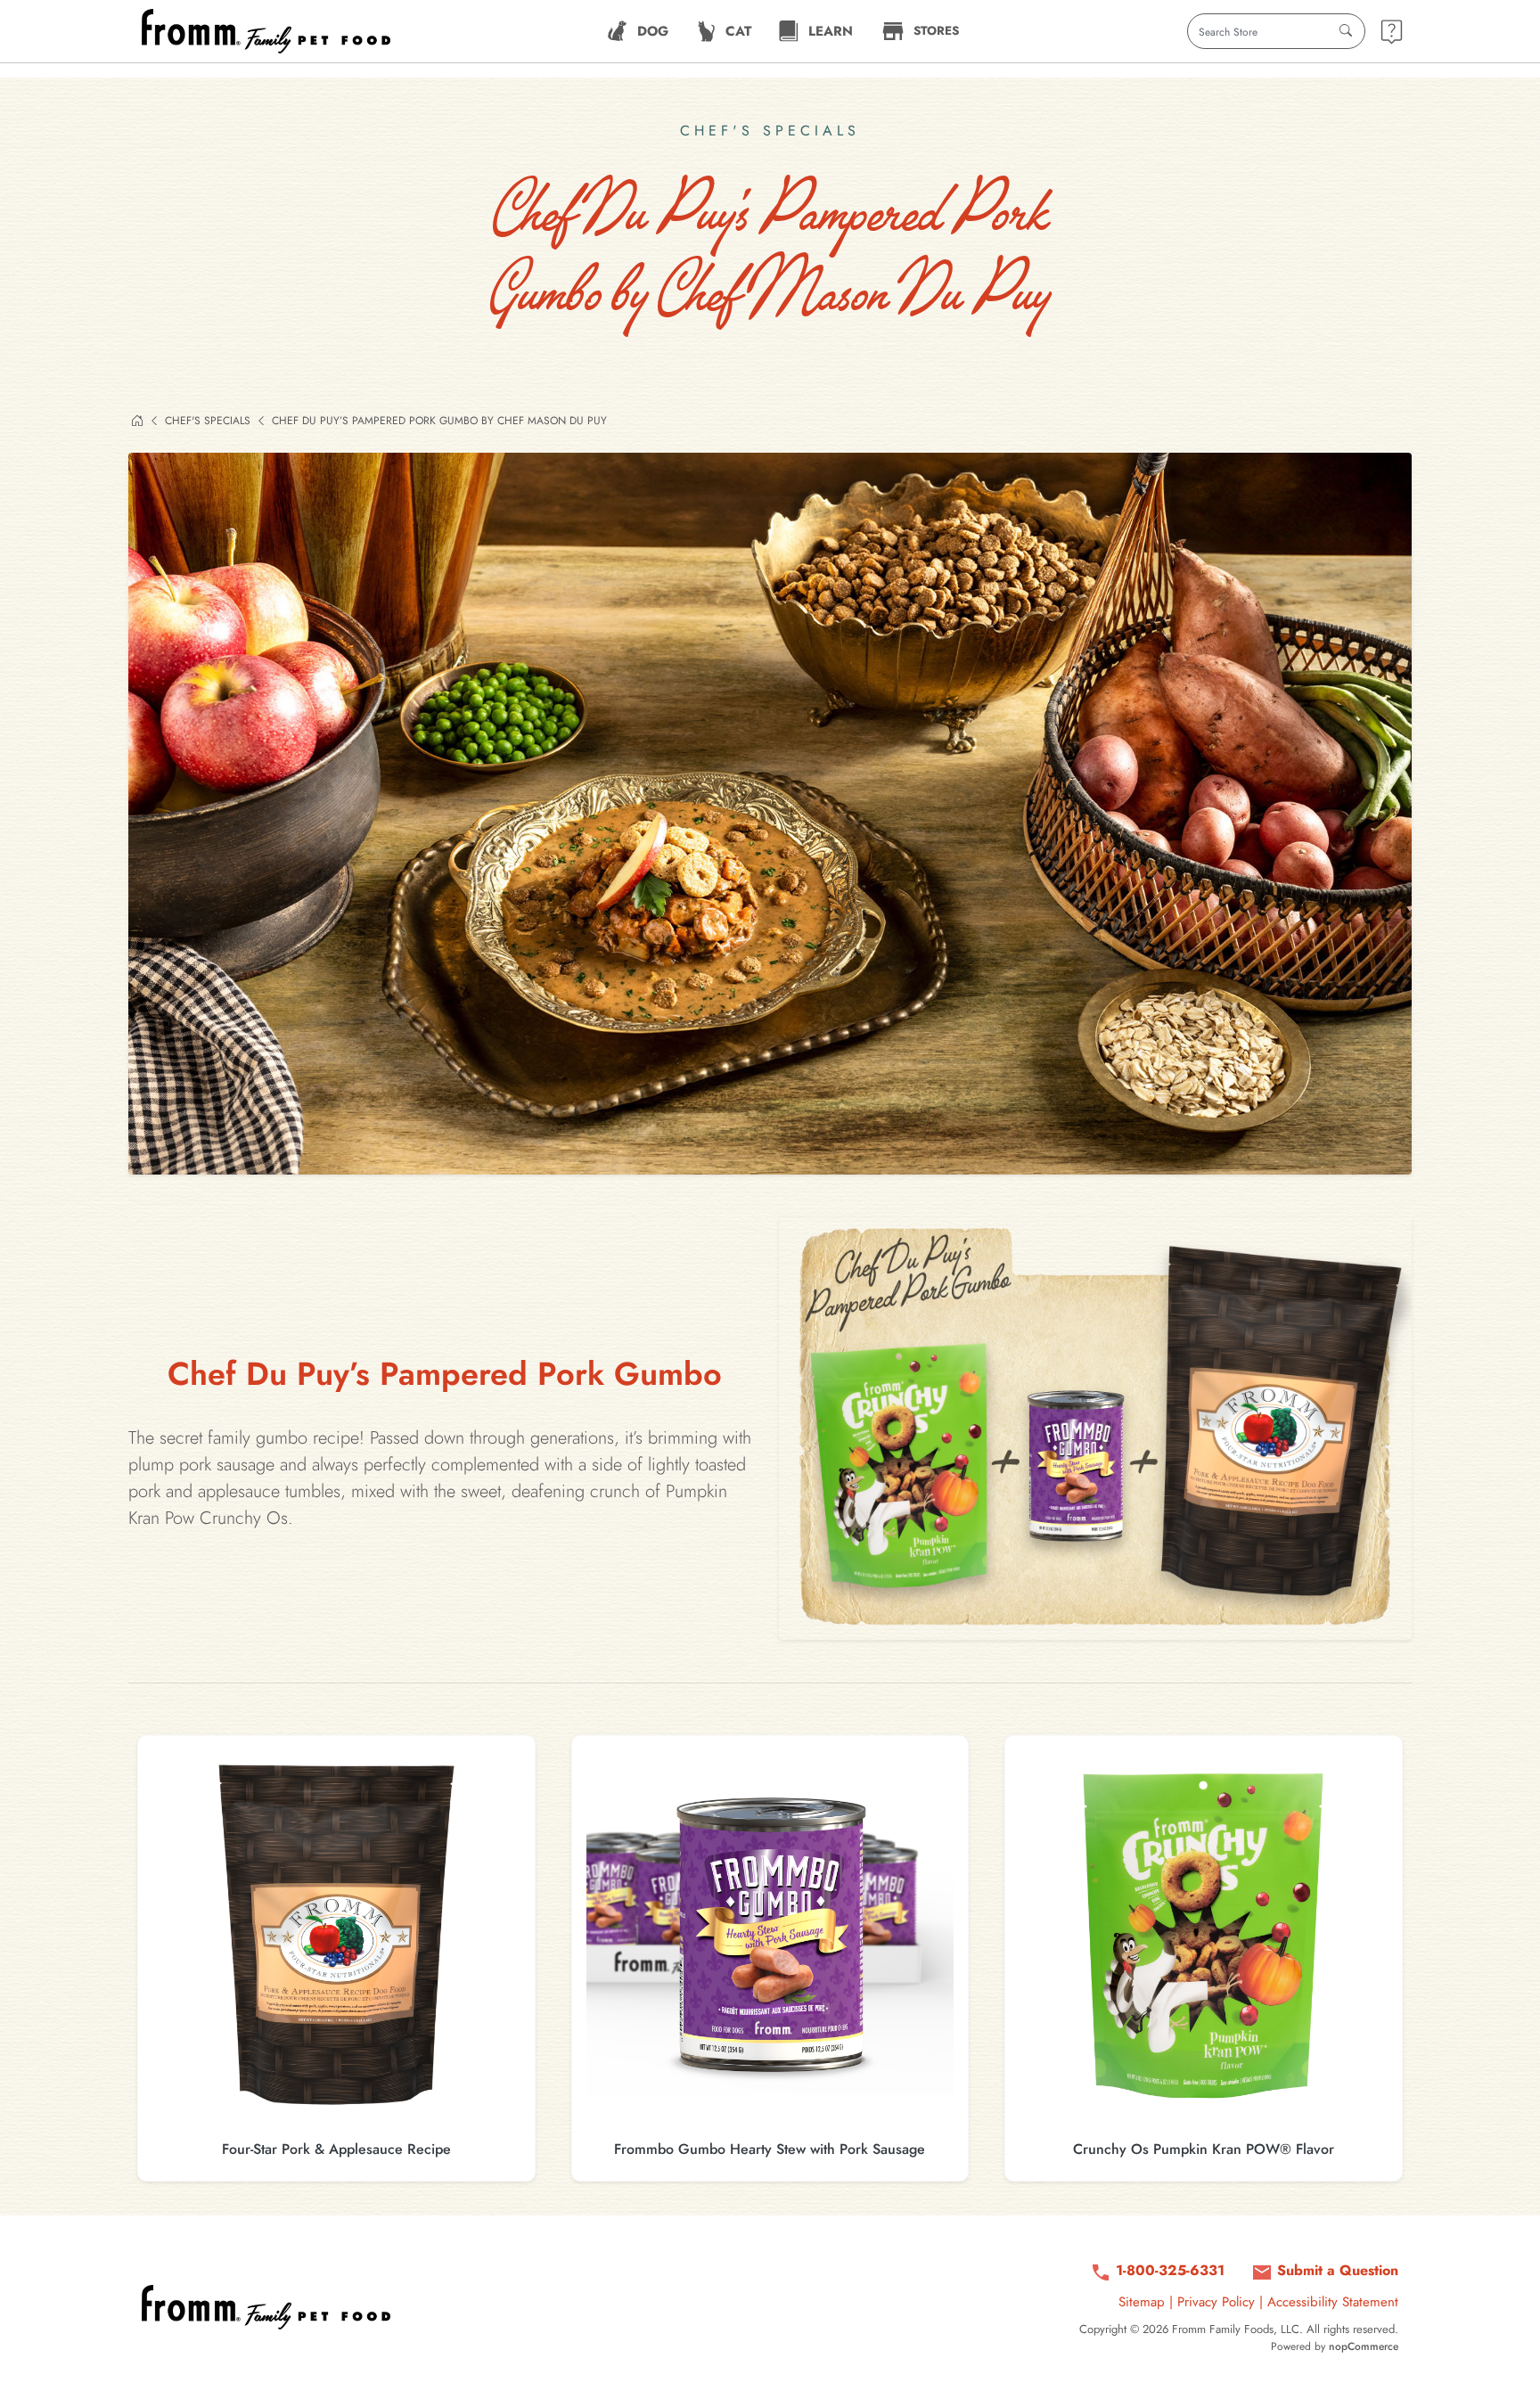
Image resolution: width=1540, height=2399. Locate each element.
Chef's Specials (208, 421)
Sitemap (1142, 2302)
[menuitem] (638, 31)
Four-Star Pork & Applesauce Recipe (336, 2149)
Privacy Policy (1216, 2302)
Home (137, 421)
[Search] (1346, 31)
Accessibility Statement (1333, 2302)
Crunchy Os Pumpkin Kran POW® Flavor (1204, 2149)
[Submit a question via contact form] (1392, 32)
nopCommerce (1364, 2346)
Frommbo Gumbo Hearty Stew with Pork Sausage (770, 2149)
